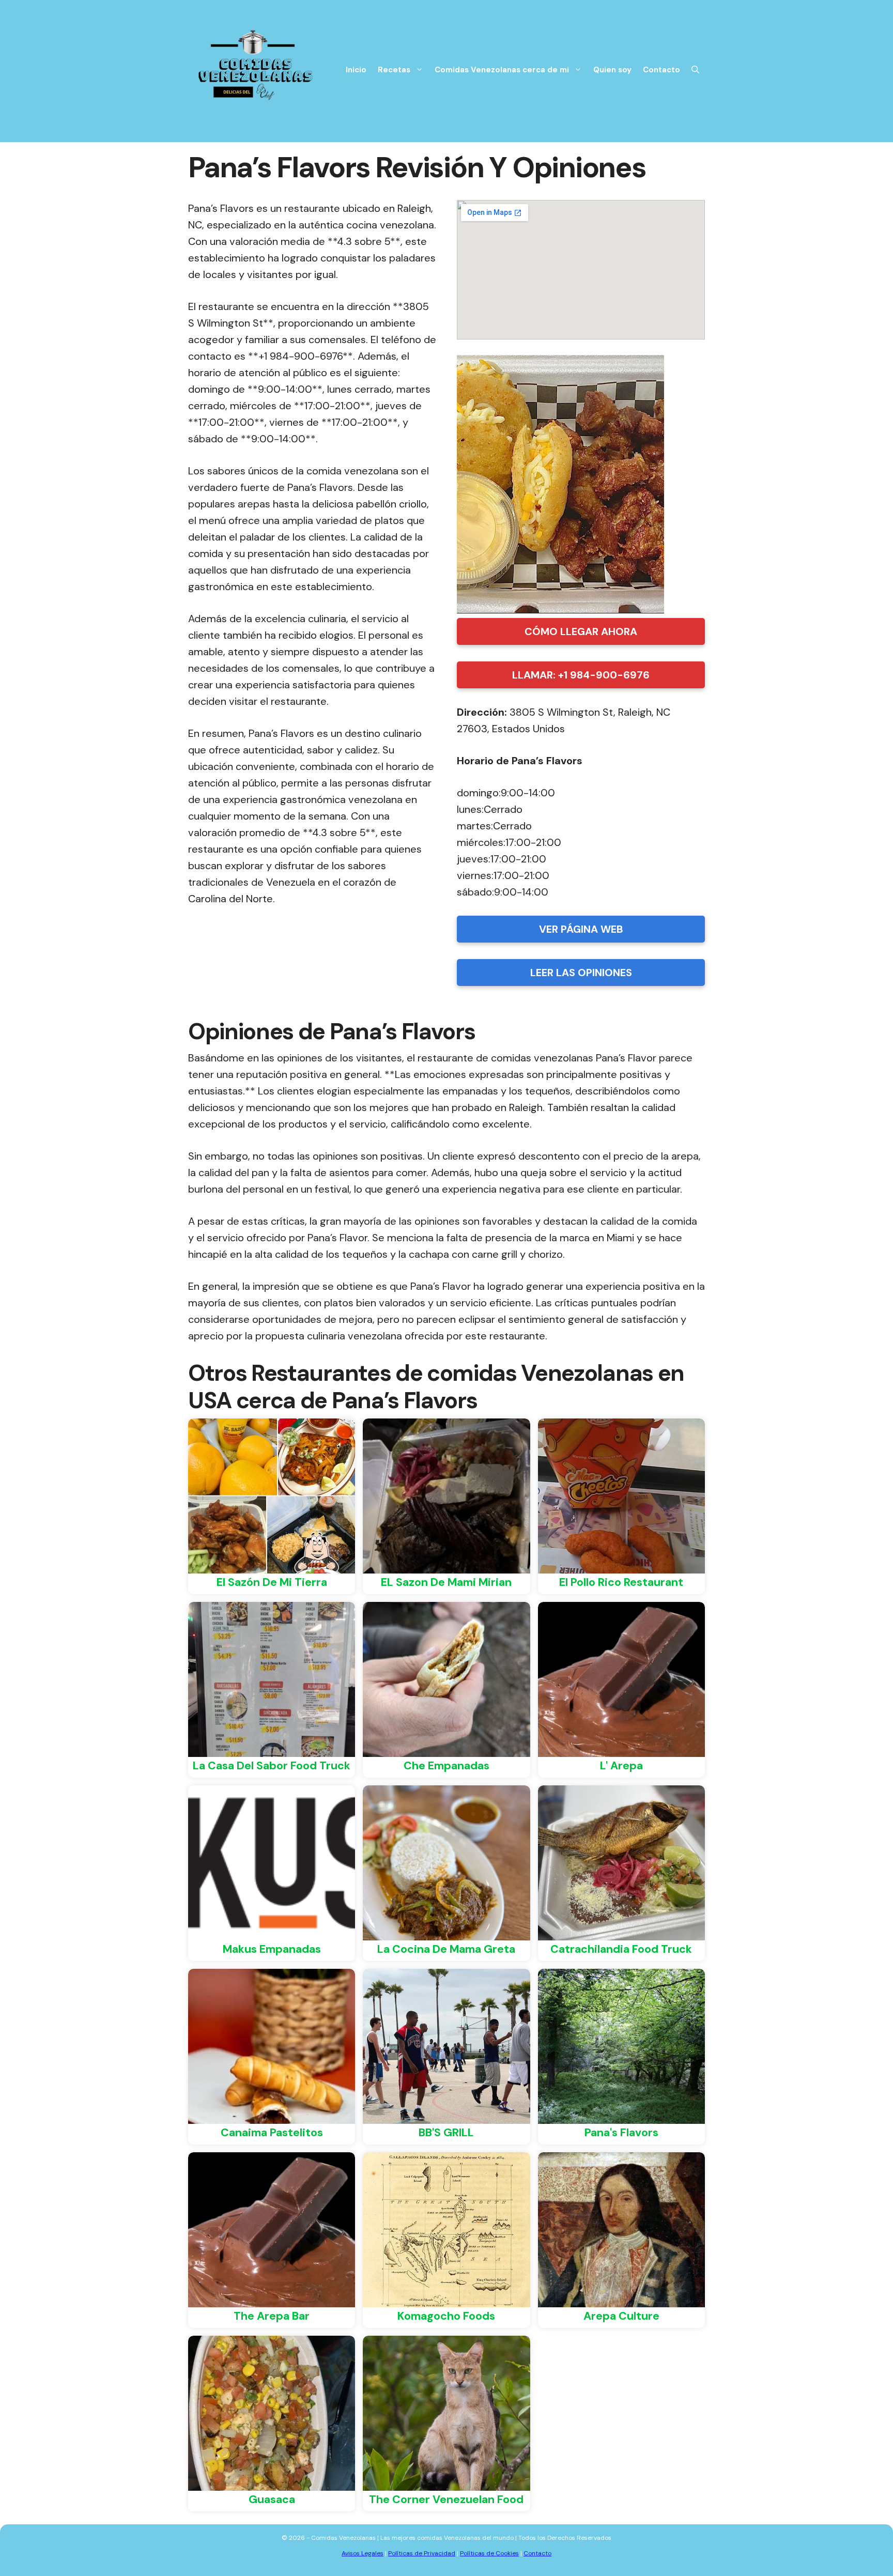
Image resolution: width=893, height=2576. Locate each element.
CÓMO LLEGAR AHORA (581, 631)
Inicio (356, 70)
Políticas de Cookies (489, 2553)
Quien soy (612, 70)
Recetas (394, 70)
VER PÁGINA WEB (581, 929)
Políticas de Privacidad (422, 2553)
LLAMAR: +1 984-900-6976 (581, 675)
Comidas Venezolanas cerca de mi (502, 70)
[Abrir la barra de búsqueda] (695, 70)
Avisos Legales (363, 2553)
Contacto (661, 70)
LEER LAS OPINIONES (581, 973)
